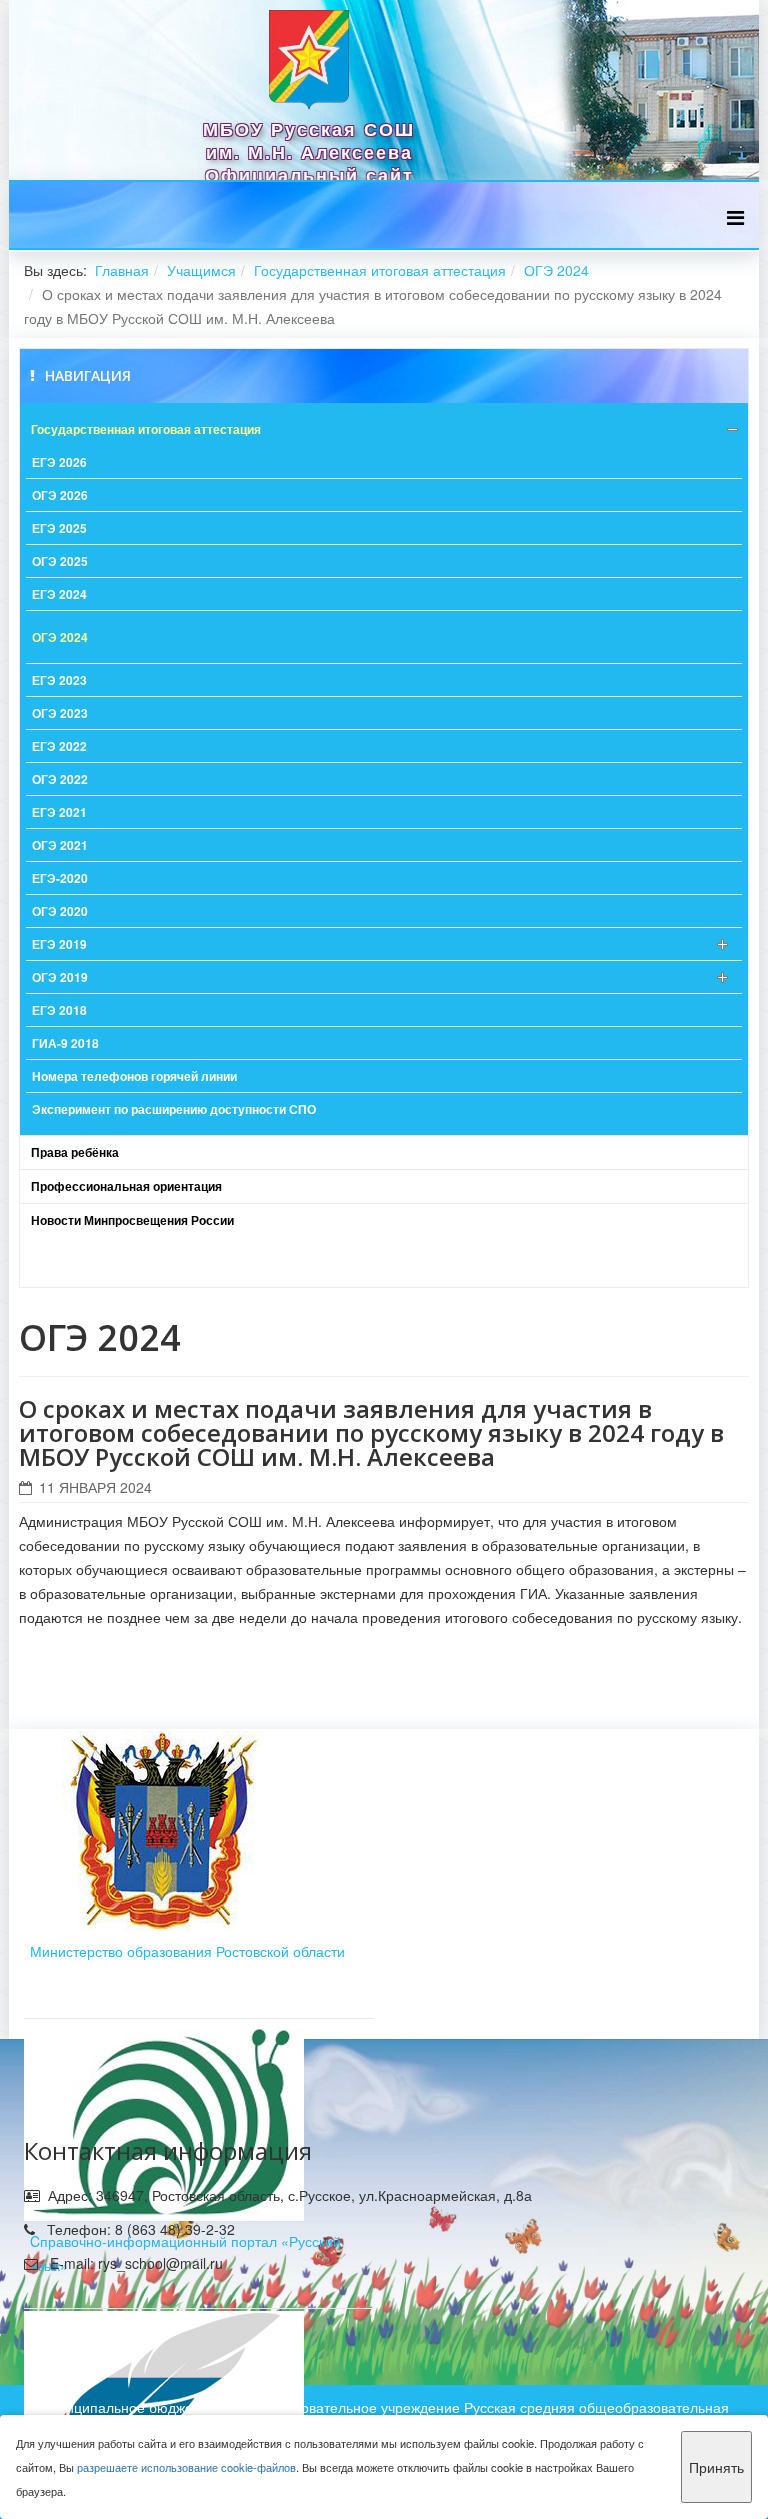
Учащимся (201, 270)
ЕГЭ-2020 (60, 878)
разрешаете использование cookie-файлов (186, 2467)
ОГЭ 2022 (60, 779)
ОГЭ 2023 (60, 713)
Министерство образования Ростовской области (187, 1951)
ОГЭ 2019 (60, 977)
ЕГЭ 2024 (59, 594)
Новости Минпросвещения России (132, 1220)
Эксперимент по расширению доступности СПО (174, 1109)
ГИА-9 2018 (65, 1043)
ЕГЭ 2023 (59, 680)
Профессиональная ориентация (126, 1186)
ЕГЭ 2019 (59, 944)
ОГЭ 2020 (60, 911)
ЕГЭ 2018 (59, 1010)
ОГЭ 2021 (60, 845)
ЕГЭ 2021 (59, 812)
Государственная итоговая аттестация (380, 270)
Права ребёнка (75, 1152)
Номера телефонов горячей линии (134, 1076)
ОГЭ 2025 (60, 561)
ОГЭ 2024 (556, 270)
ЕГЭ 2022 (59, 746)
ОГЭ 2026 (60, 495)
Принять (716, 2467)
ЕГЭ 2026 (59, 462)
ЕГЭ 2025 (59, 528)
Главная (122, 270)
